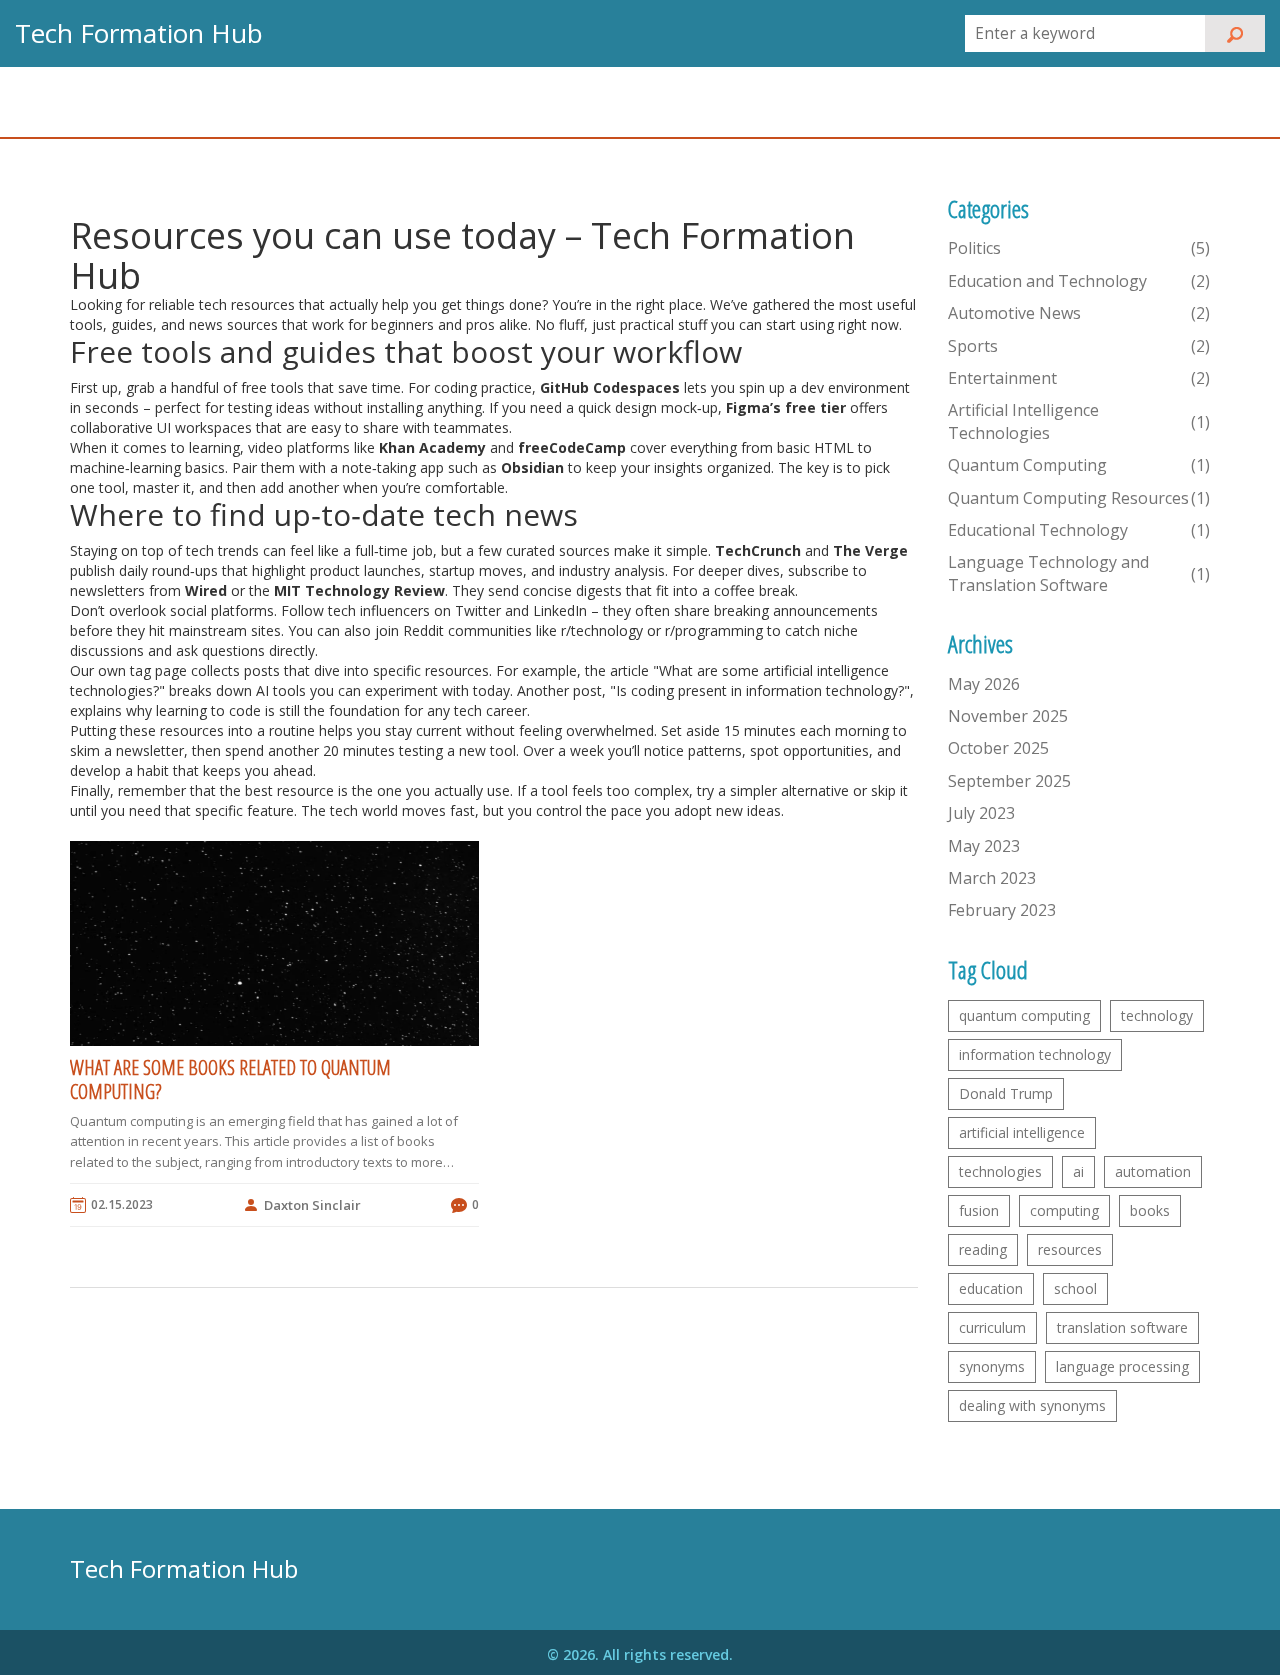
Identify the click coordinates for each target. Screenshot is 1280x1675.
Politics (1079, 248)
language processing (1122, 1366)
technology (1157, 1015)
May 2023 (984, 846)
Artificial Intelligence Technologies (1079, 421)
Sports (1079, 346)
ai (1078, 1171)
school (1075, 1288)
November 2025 (1008, 716)
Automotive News (1079, 313)
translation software (1122, 1327)
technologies (1000, 1171)
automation (1153, 1171)
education (991, 1288)
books (1150, 1210)
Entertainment (1079, 378)
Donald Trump (1006, 1093)
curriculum (992, 1327)
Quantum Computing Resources (1079, 498)
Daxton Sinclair (312, 1205)
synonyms (992, 1366)
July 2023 (981, 813)
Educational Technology (1079, 530)
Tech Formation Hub (139, 33)
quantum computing (1024, 1015)
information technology (1035, 1054)
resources (1070, 1249)
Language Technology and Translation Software (1079, 573)
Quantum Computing (1079, 465)
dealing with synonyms (1032, 1405)
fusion (979, 1210)
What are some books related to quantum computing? (230, 1080)
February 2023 (1002, 910)
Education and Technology (1079, 281)
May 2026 (984, 684)
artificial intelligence (1022, 1132)
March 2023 (992, 878)
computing (1064, 1210)
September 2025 (1009, 781)
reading (983, 1249)
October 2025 (998, 748)
